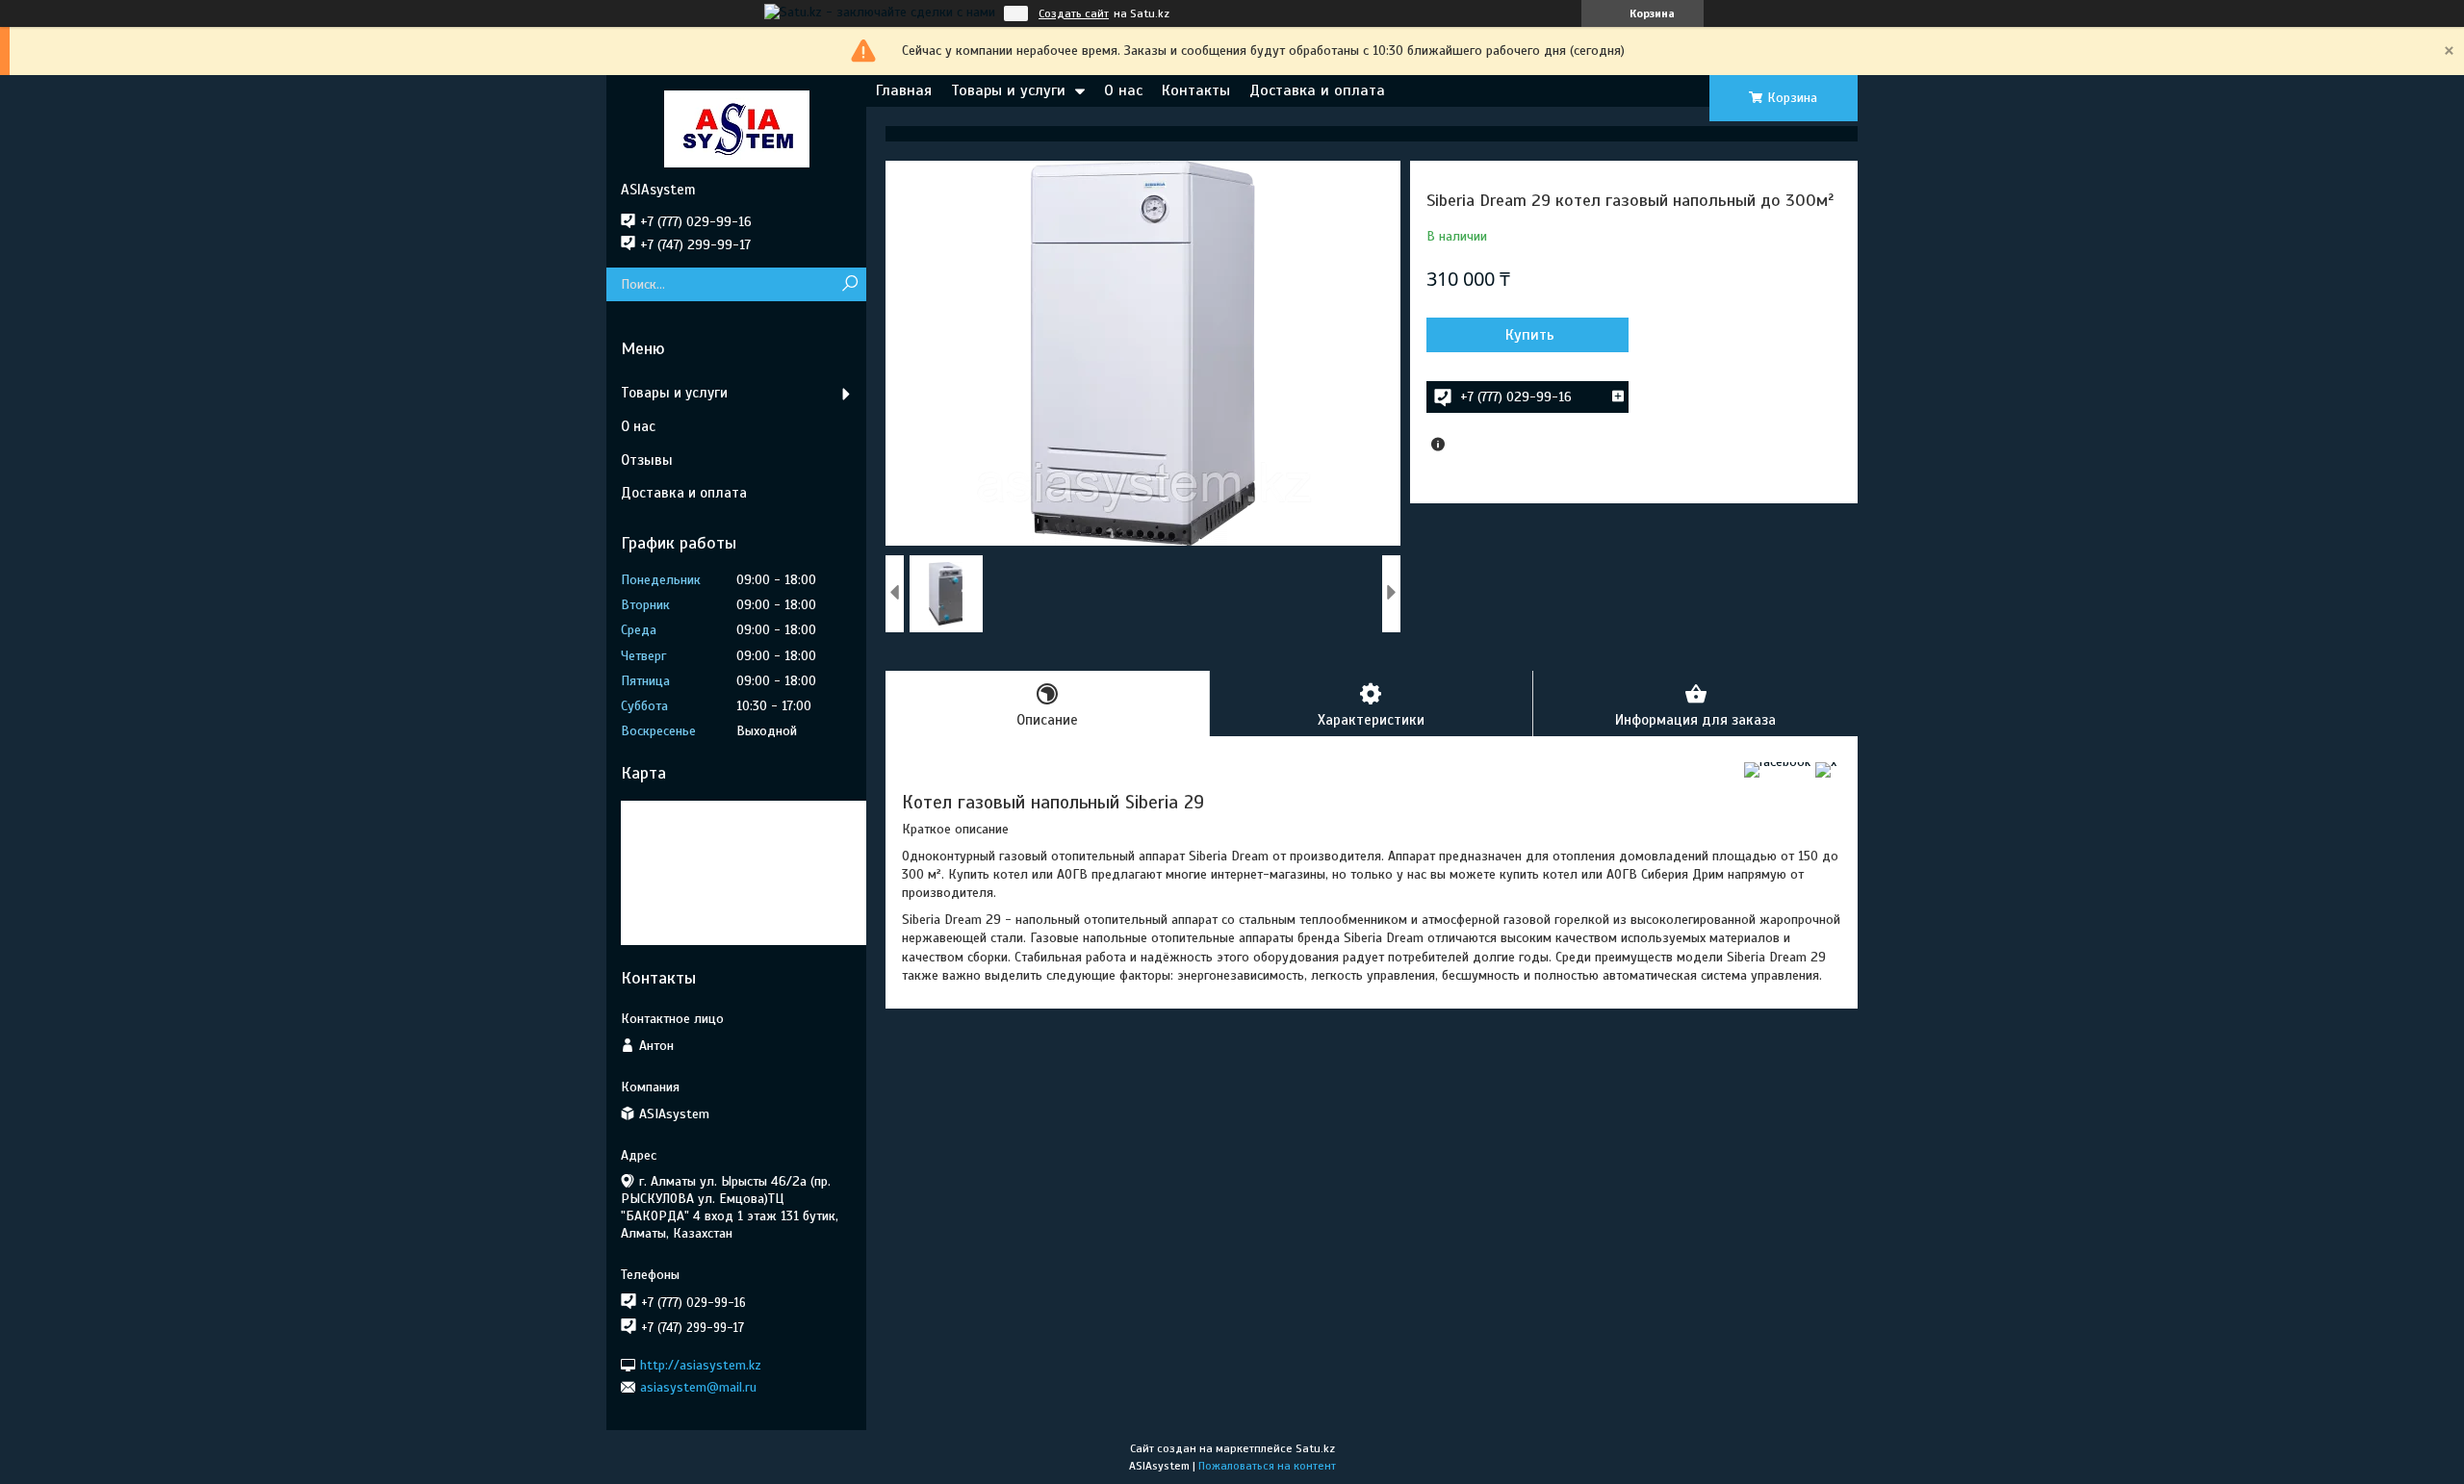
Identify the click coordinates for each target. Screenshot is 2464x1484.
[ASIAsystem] (736, 128)
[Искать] (849, 284)
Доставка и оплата (1317, 90)
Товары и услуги (1008, 90)
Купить (1530, 335)
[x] (1826, 762)
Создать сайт (1074, 13)
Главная (904, 90)
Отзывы (647, 460)
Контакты (1196, 90)
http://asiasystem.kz (701, 1364)
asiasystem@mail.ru (698, 1387)
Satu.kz (1315, 1448)
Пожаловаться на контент (1267, 1466)
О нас (1123, 90)
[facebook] (1777, 762)
